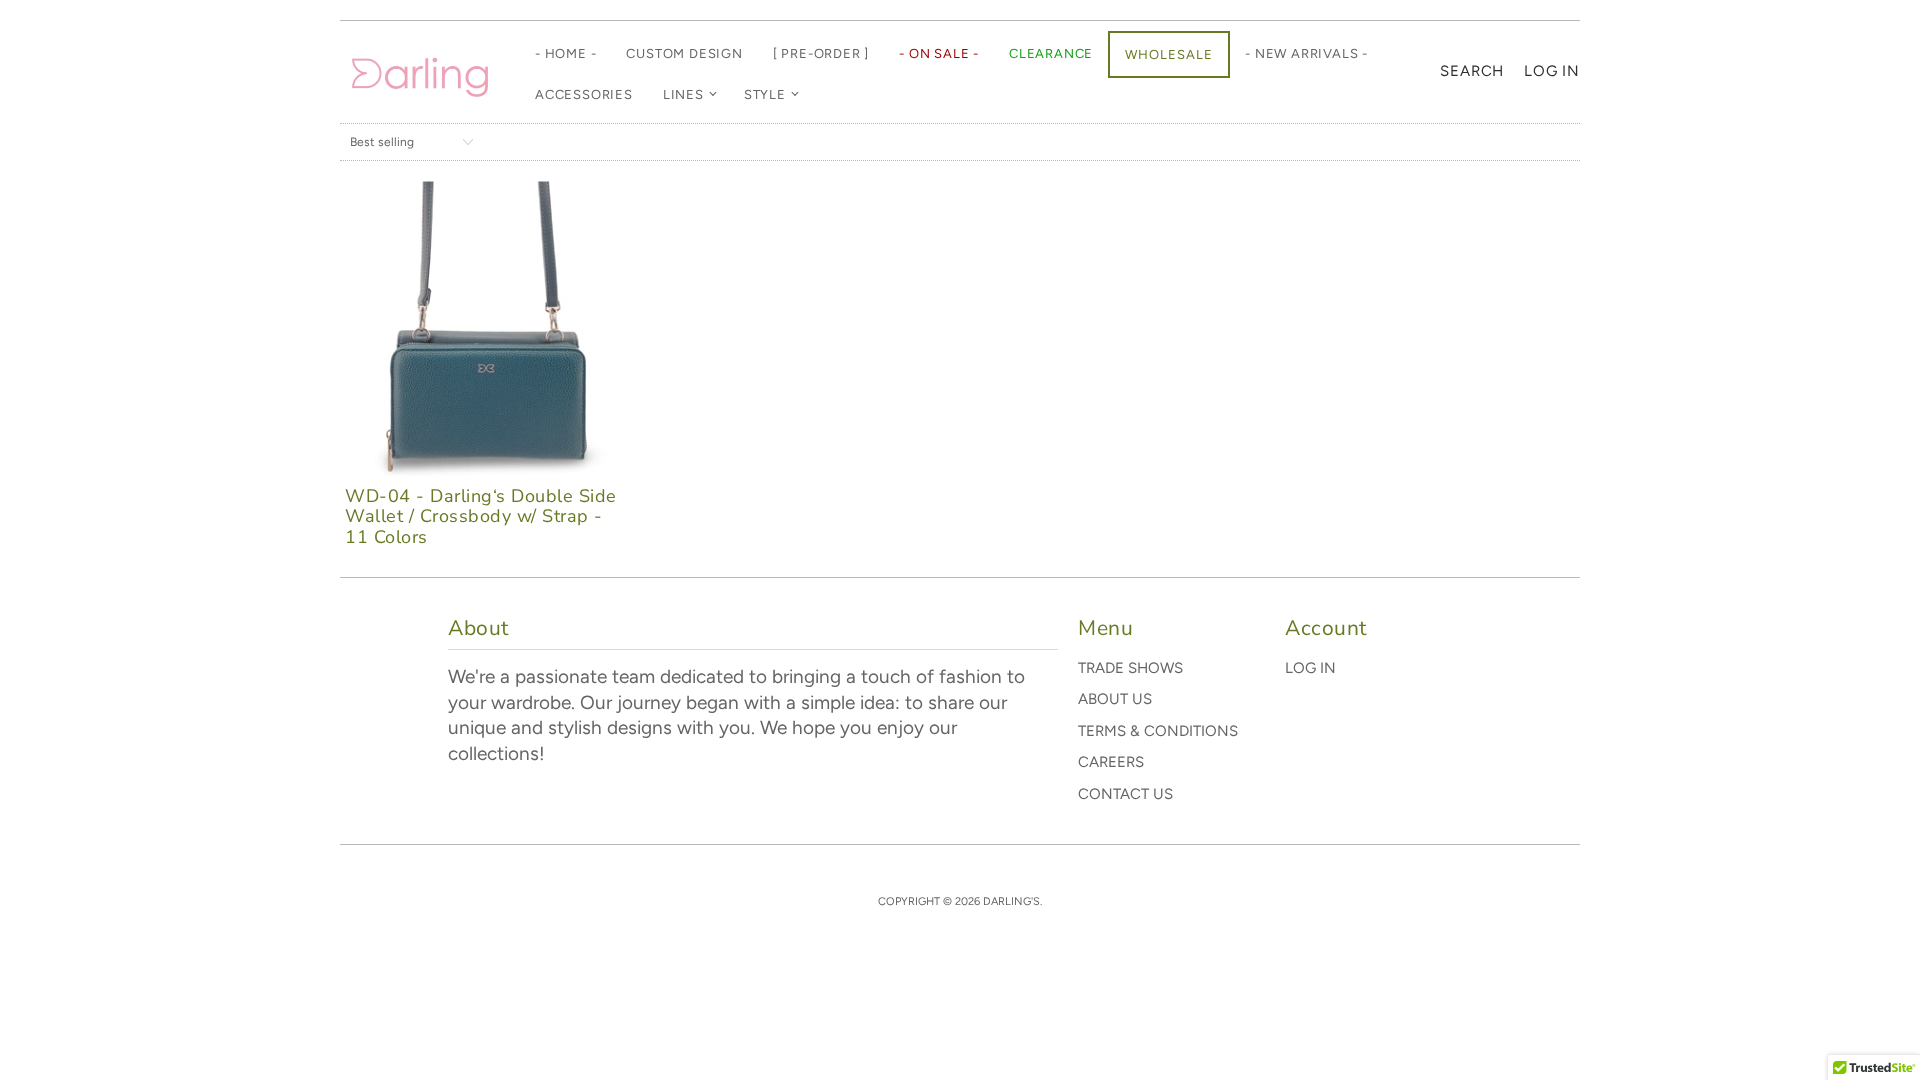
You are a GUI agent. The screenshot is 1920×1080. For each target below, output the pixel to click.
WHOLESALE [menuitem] (1169, 54)
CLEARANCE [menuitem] (1051, 53)
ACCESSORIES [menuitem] (584, 94)
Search (1472, 71)
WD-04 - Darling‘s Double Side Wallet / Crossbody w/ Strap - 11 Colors (481, 516)
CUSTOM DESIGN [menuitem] (684, 53)
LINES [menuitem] (683, 94)
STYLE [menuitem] (765, 94)
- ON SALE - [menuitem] (939, 53)
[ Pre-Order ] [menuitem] (821, 53)
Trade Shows (1130, 668)
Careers (1111, 762)
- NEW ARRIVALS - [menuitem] (1306, 53)
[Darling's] (420, 72)
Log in (1552, 71)
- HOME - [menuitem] (565, 53)
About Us (1115, 699)
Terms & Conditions (1158, 731)
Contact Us (1125, 794)
